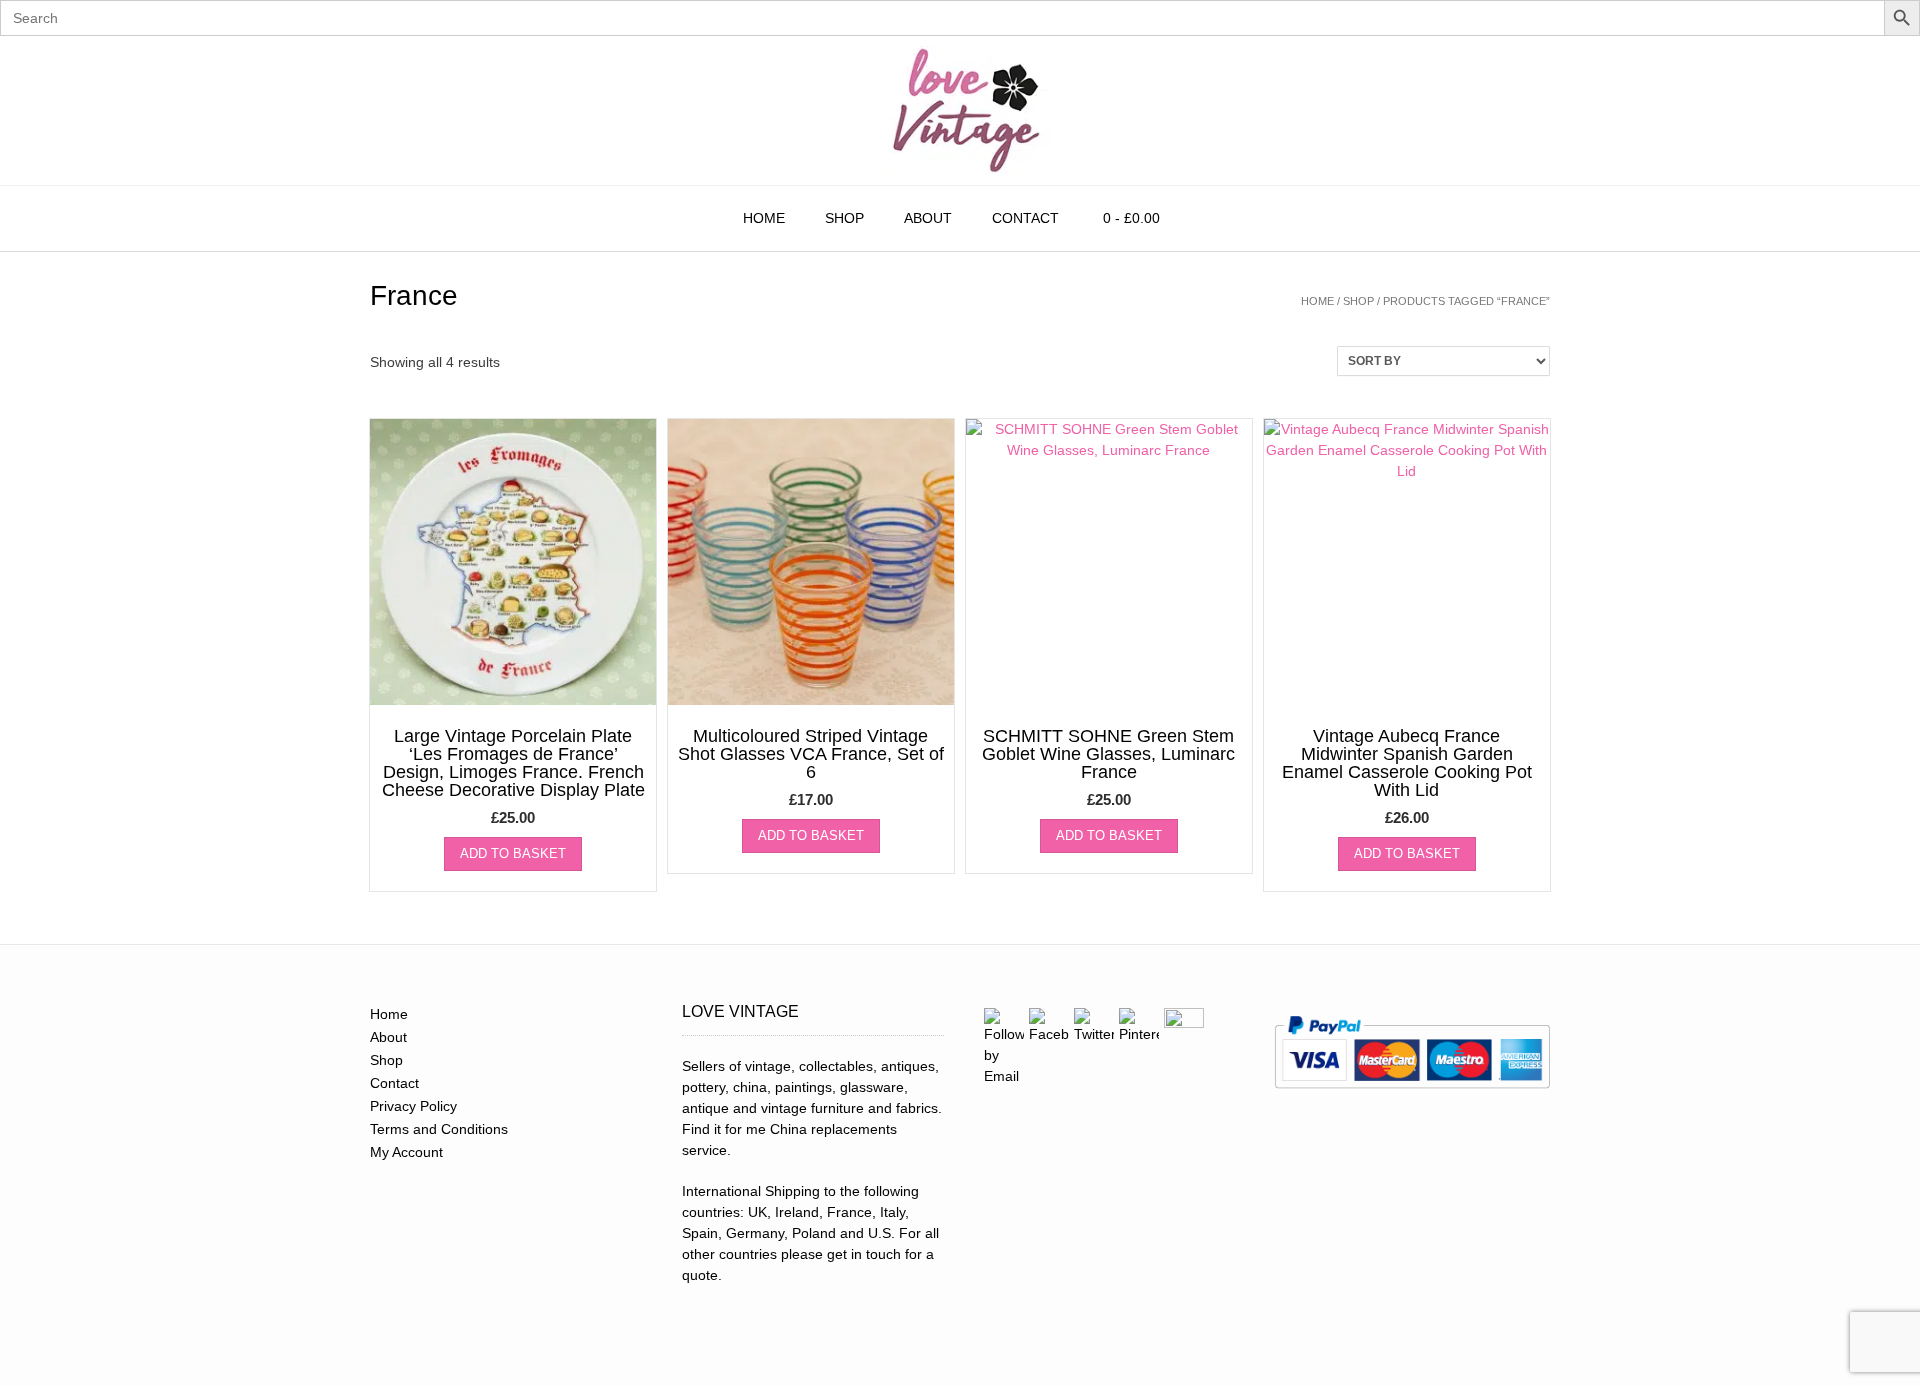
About (928, 218)
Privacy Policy (413, 1106)
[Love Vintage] (960, 110)
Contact (1025, 218)
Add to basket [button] (513, 853)
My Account (406, 1152)
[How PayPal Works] (1412, 1095)
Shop (844, 218)
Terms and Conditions (439, 1129)
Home (764, 218)
